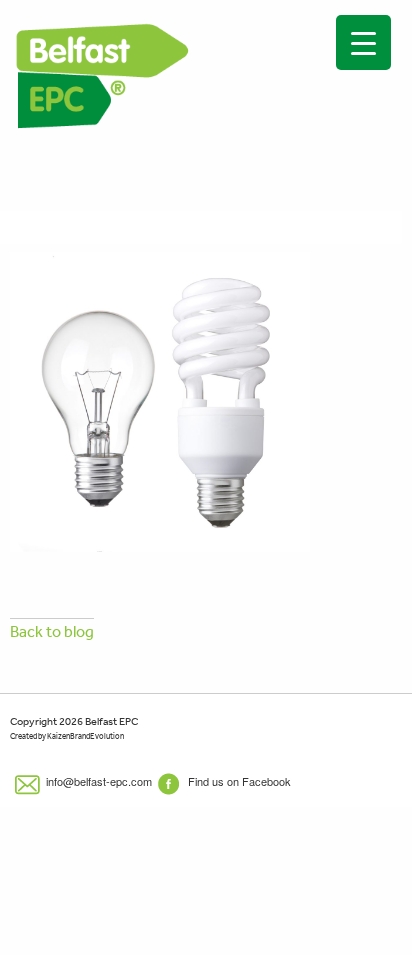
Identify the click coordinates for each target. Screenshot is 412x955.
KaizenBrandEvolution (85, 736)
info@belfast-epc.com (97, 781)
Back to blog (52, 631)
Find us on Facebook (238, 781)
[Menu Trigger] (363, 42)
